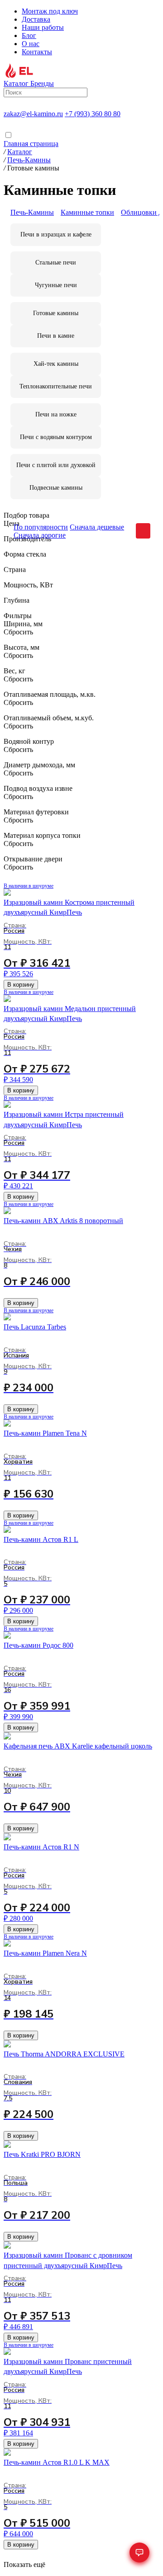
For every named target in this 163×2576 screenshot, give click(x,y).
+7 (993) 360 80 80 (93, 114)
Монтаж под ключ (50, 11)
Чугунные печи (56, 285)
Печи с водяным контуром (56, 437)
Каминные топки (87, 212)
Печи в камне (56, 336)
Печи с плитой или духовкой (56, 465)
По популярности (41, 527)
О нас (31, 44)
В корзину (21, 985)
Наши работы (43, 27)
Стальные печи (56, 262)
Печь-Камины (32, 212)
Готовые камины (56, 313)
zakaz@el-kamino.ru (33, 114)
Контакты (37, 52)
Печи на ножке (56, 414)
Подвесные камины (56, 488)
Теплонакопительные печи (56, 386)
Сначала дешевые (97, 527)
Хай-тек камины (56, 364)
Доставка (36, 19)
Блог (29, 35)
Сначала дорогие (40, 535)
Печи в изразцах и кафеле (56, 234)
